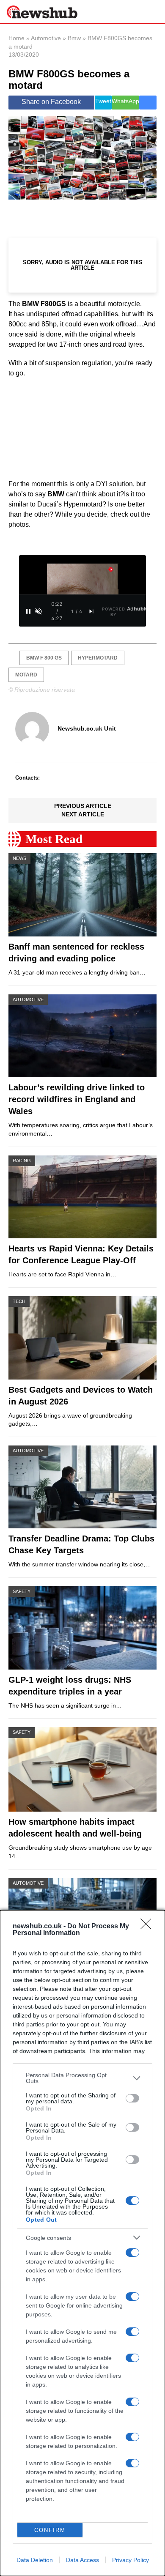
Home (16, 38)
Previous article (83, 806)
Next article (83, 814)
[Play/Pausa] (28, 611)
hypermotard (98, 658)
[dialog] (82, 2243)
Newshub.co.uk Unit (87, 728)
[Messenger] (148, 103)
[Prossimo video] (91, 611)
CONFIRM (50, 2530)
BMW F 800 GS (44, 658)
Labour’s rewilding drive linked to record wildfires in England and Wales (77, 1099)
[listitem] (82, 2078)
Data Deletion (35, 2560)
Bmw (74, 38)
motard (26, 675)
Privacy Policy (131, 2560)
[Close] (148, 1927)
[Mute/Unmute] (38, 611)
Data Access (82, 2560)
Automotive (46, 38)
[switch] (132, 2098)
